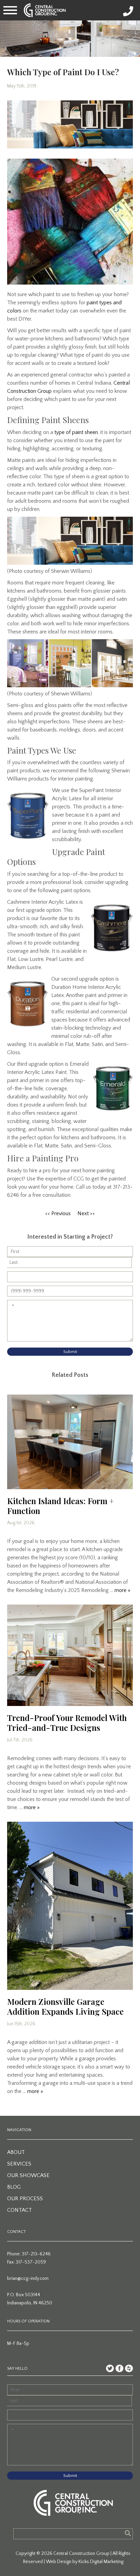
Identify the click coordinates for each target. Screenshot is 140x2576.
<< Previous (58, 1213)
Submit (70, 1352)
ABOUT (16, 2152)
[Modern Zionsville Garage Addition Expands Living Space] (70, 1906)
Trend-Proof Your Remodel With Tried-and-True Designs (67, 1722)
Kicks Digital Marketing (101, 2562)
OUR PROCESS (25, 2199)
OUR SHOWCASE (28, 2175)
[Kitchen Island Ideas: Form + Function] (70, 1442)
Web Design (59, 2562)
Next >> (86, 1213)
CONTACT (20, 2210)
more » (122, 1590)
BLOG (14, 2187)
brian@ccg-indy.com (28, 2279)
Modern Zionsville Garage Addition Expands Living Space (65, 2006)
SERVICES (19, 2164)
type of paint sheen (76, 432)
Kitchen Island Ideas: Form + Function (60, 1506)
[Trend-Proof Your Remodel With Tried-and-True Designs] (70, 1655)
